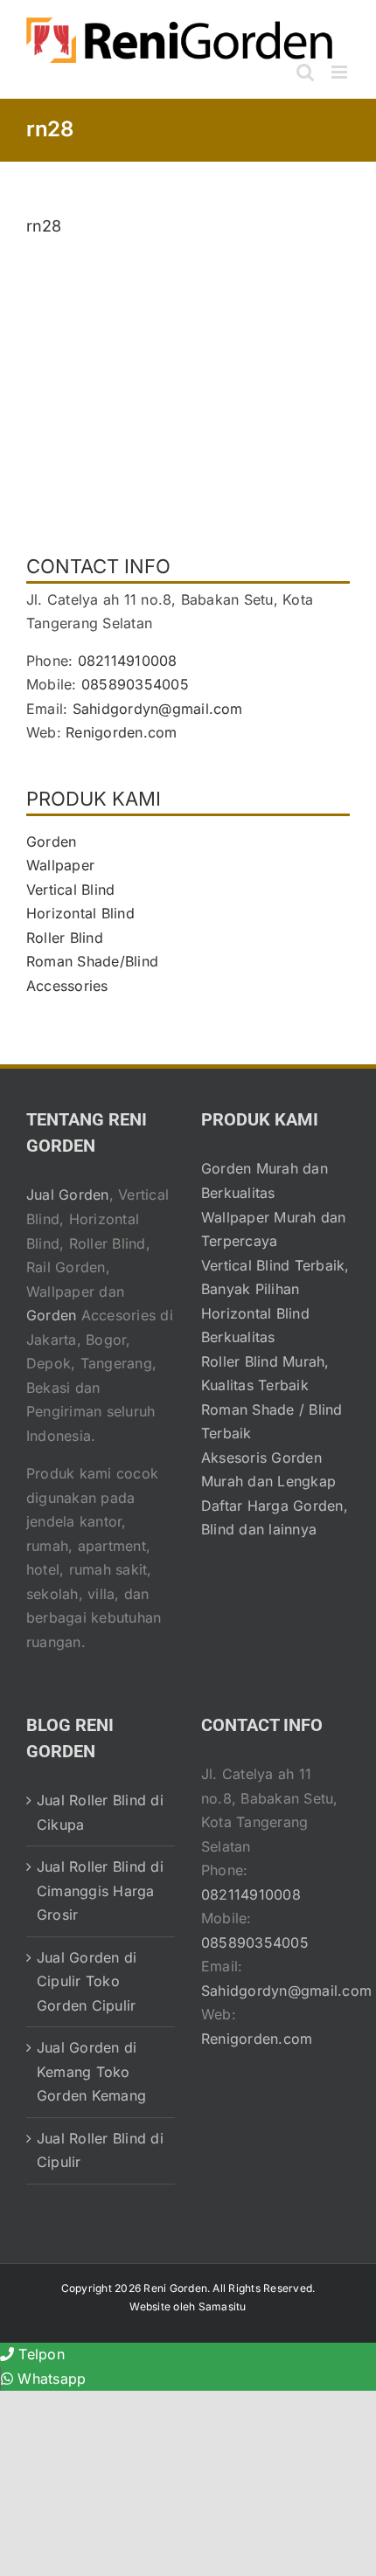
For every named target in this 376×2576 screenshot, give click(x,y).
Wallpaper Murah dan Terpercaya (274, 1229)
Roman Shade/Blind (92, 961)
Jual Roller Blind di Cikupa (100, 1812)
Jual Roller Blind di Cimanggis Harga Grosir (100, 1890)
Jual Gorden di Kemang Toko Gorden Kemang (91, 2071)
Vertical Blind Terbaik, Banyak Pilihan (275, 1278)
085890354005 (135, 684)
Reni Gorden (175, 2288)
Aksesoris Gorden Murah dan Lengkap (268, 1470)
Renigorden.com (121, 732)
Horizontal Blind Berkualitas (255, 1326)
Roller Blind (65, 938)
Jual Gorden (68, 1195)
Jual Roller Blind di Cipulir (100, 2150)
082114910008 (128, 661)
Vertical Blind (70, 890)
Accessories (67, 986)
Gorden (51, 841)
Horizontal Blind (80, 913)
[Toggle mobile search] (305, 72)
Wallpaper (60, 865)
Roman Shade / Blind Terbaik (272, 1422)
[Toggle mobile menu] (341, 72)
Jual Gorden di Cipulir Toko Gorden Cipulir (87, 1981)
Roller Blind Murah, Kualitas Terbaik (265, 1374)
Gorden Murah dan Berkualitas (265, 1181)
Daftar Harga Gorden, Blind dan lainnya (275, 1518)
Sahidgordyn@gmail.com (158, 709)
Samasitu (223, 2306)
